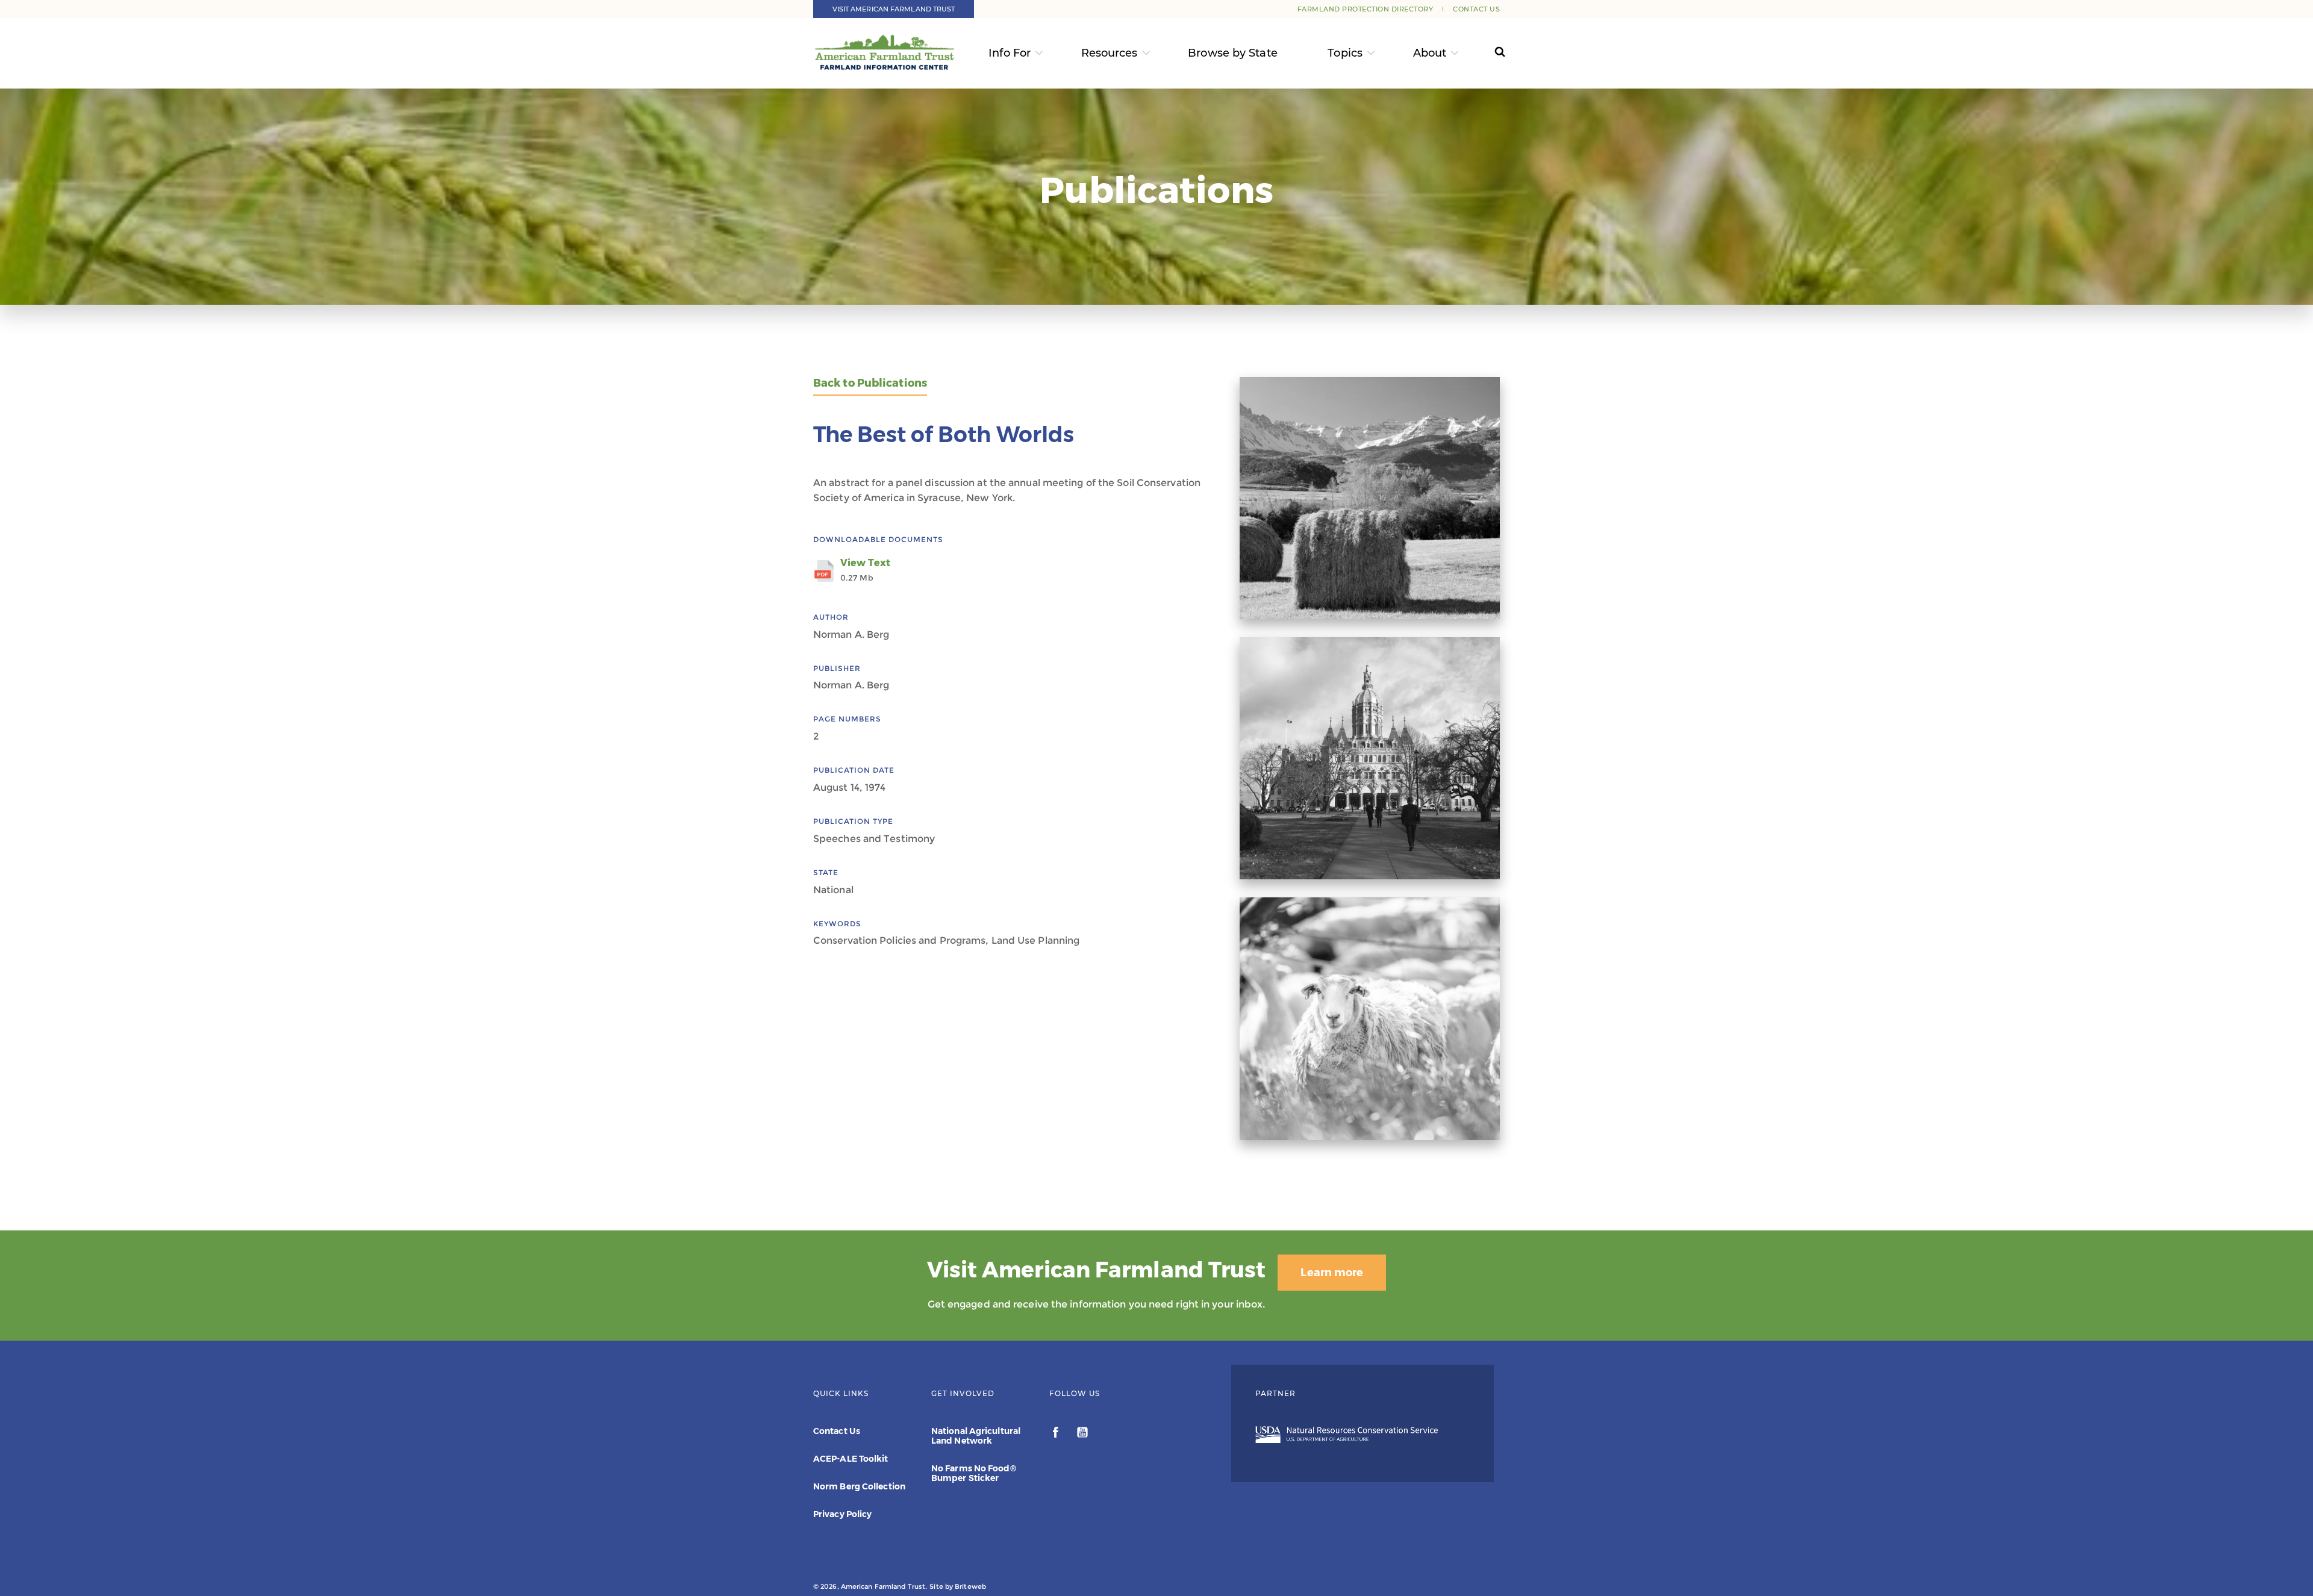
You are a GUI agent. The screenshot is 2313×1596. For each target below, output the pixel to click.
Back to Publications (870, 383)
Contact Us (1476, 9)
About (1430, 53)
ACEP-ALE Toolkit (851, 1459)
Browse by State (1233, 53)
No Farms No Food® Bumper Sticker (974, 1473)
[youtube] (1082, 1434)
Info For (1010, 53)
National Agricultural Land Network (976, 1436)
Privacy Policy (842, 1514)
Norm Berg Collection (859, 1486)
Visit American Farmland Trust (894, 9)
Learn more (1332, 1273)
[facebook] (1057, 1434)
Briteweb (970, 1586)
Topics (1345, 53)
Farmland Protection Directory (1366, 9)
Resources (1110, 53)
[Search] (1489, 53)
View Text (865, 570)
